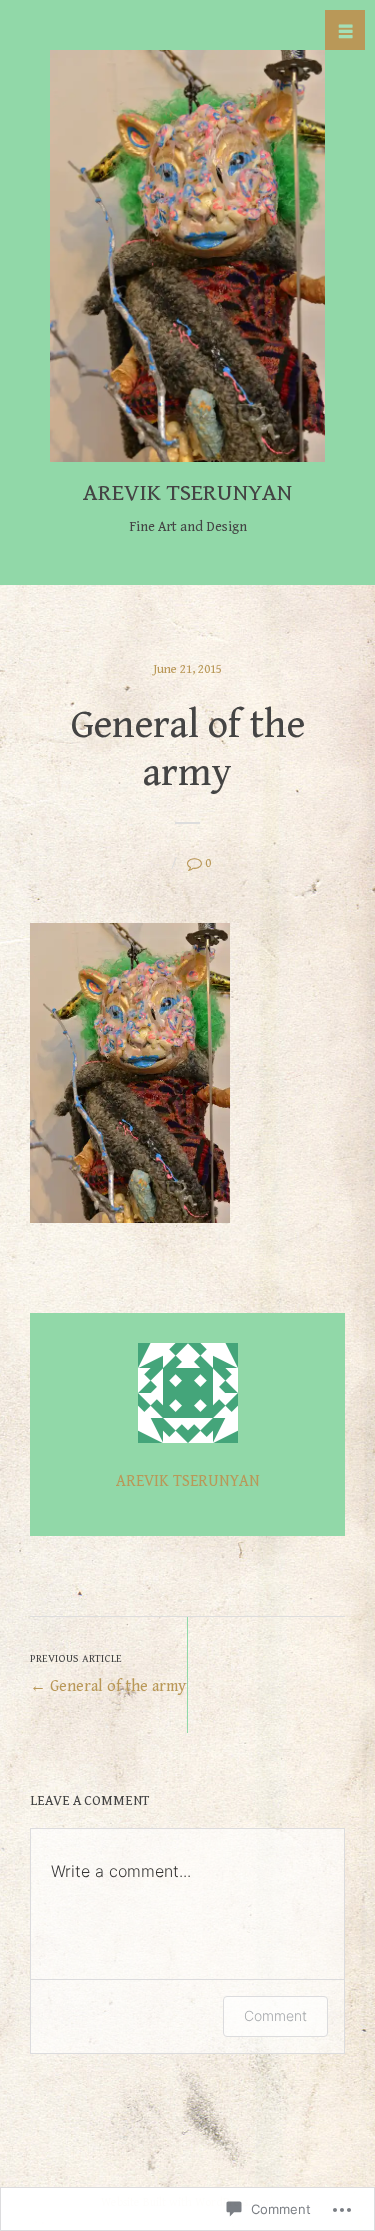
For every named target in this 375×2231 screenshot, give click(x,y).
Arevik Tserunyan (187, 493)
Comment (275, 2015)
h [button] (345, 31)
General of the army (108, 1674)
